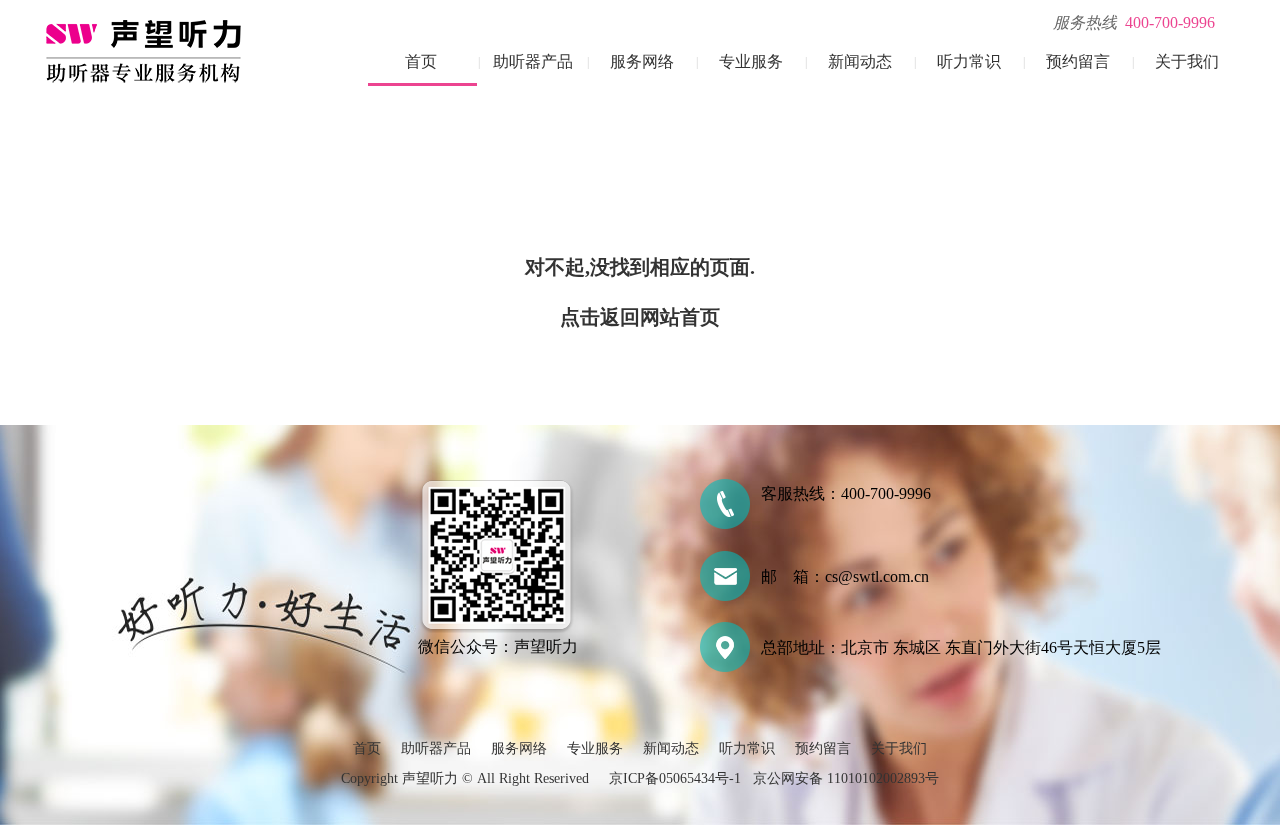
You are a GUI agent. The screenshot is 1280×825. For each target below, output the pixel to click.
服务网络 (642, 61)
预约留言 (1078, 61)
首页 (421, 61)
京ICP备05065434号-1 (675, 778)
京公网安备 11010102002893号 (846, 778)
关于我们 (1187, 61)
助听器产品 (533, 61)
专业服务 (751, 61)
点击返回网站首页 (640, 317)
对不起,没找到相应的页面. (640, 267)
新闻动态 (860, 61)
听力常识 (969, 61)
